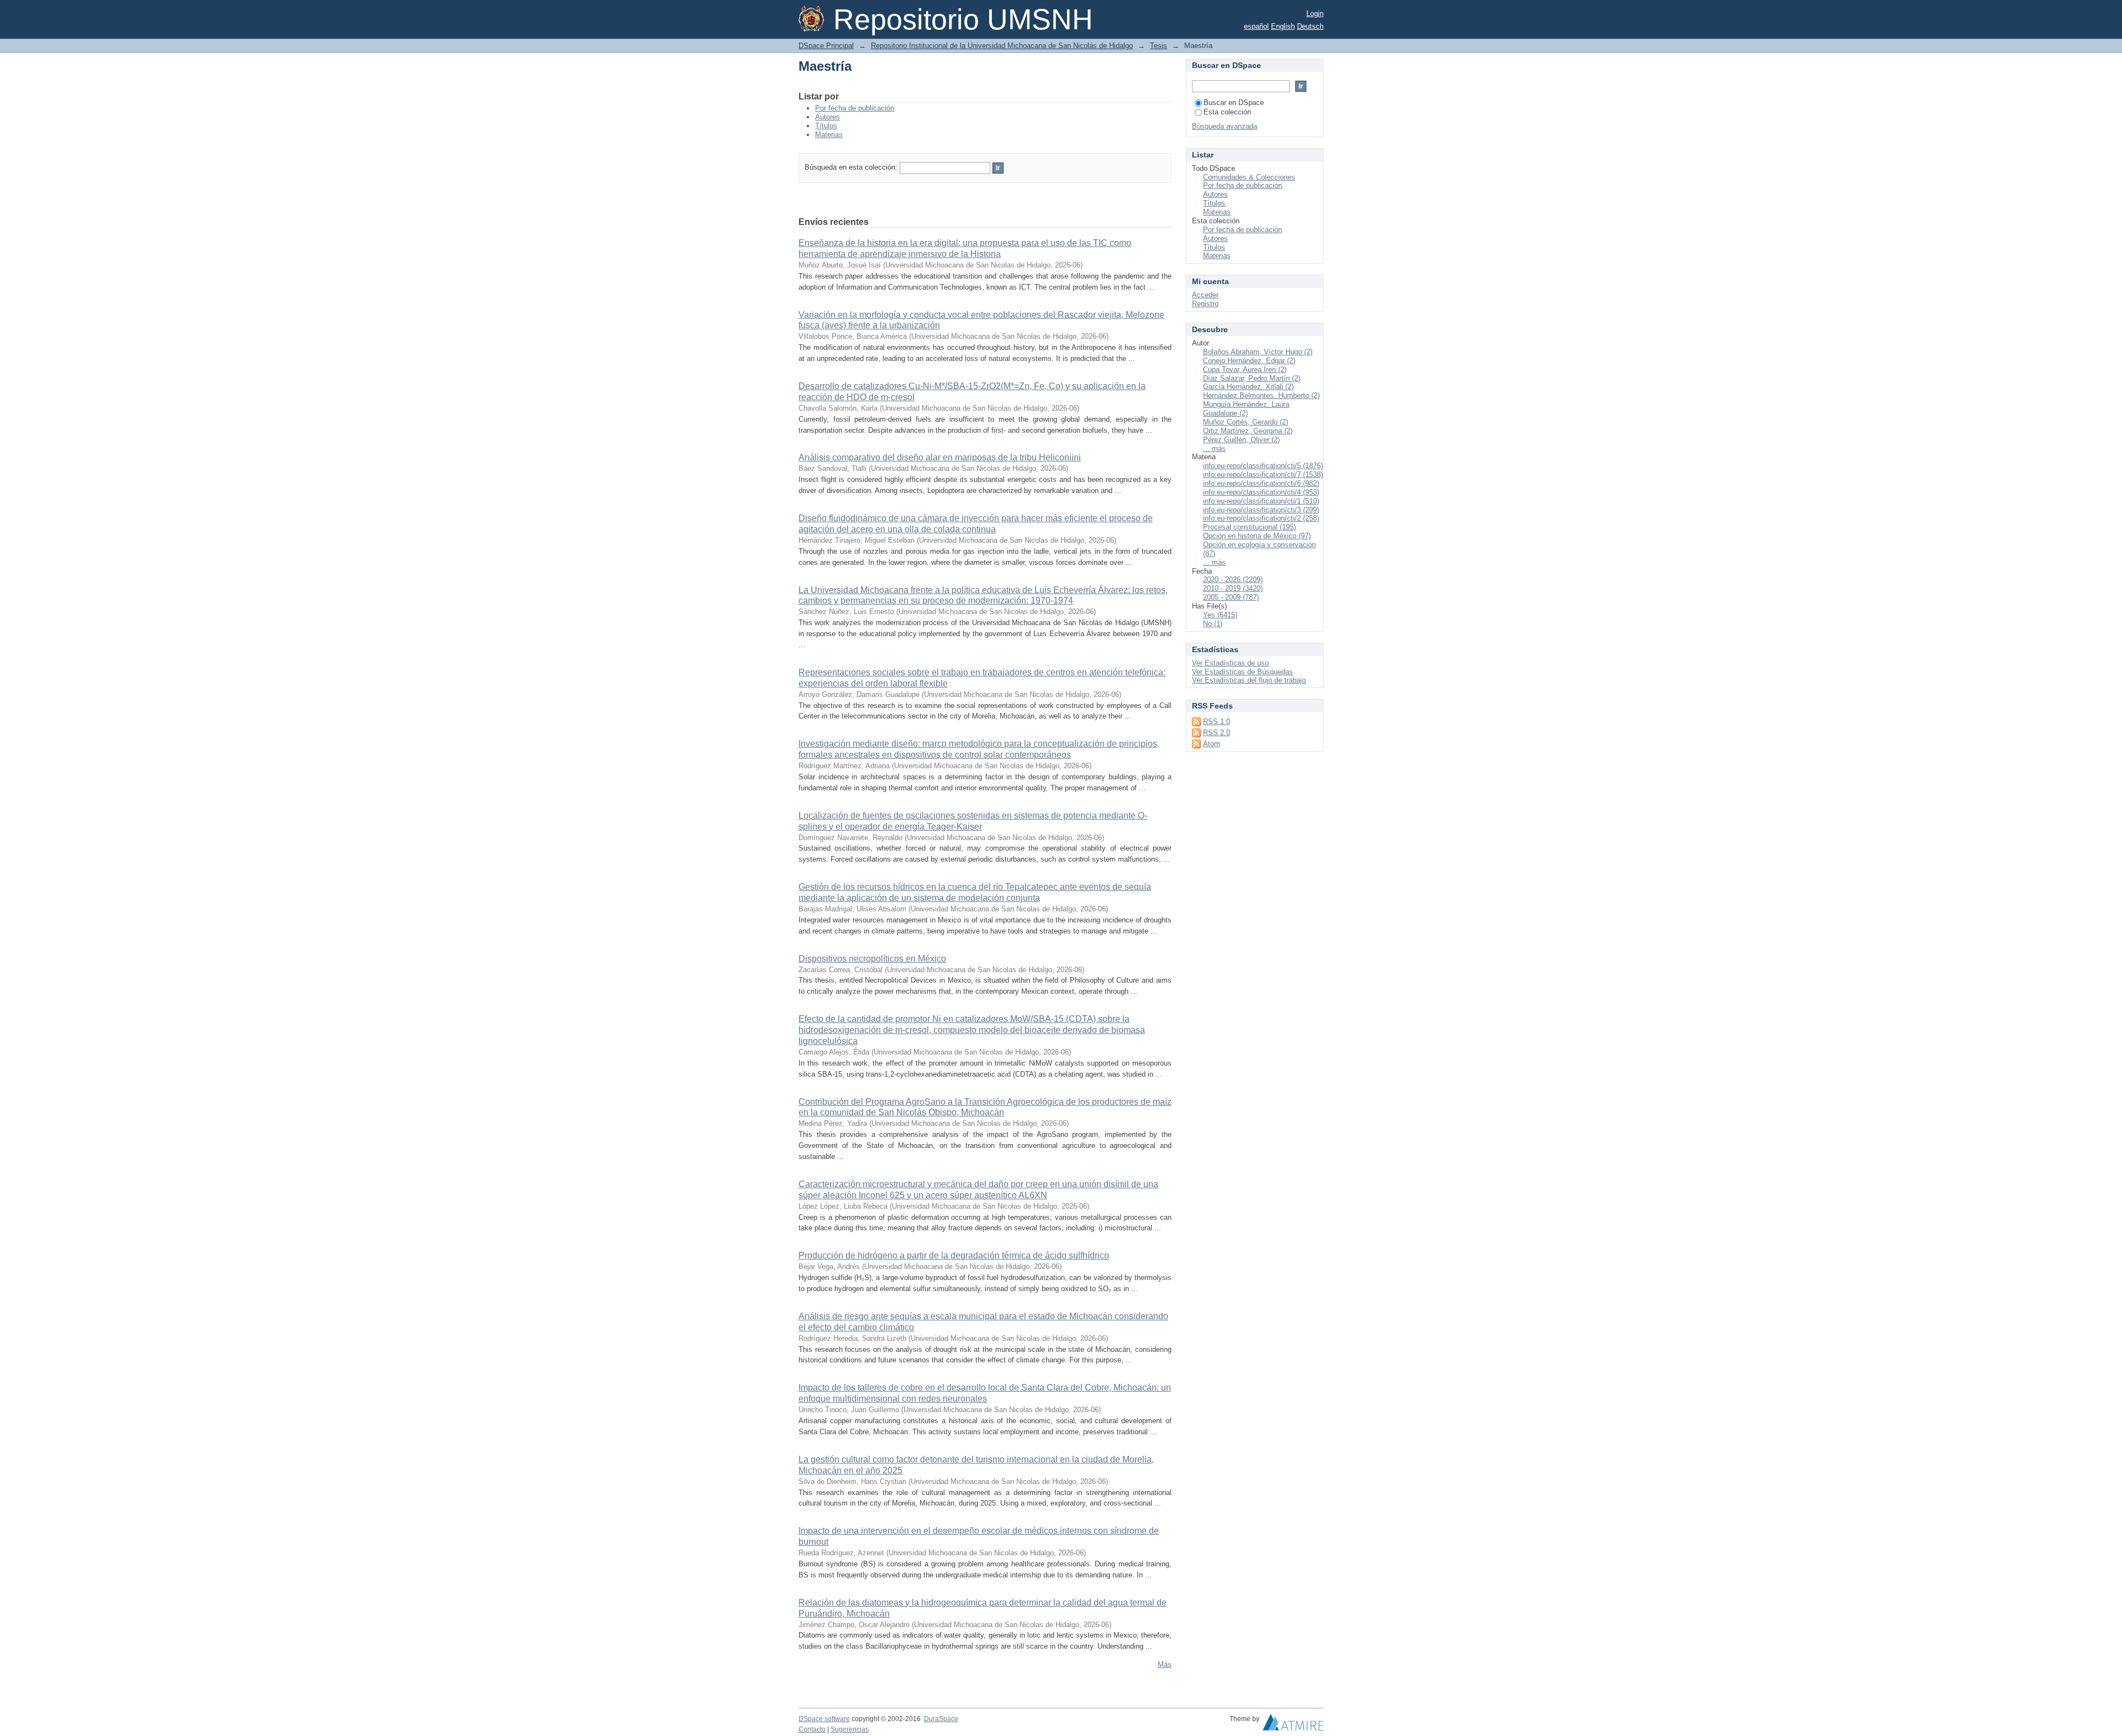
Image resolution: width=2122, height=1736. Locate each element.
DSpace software (824, 1719)
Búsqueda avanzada (1225, 126)
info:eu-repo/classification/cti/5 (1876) (1263, 466)
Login (1315, 14)
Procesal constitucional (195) (1249, 527)
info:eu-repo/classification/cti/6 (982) (1261, 483)
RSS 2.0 (1217, 733)
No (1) (1213, 624)
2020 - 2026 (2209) (1233, 579)
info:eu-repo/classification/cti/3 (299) (1261, 510)
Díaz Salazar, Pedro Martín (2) (1252, 378)
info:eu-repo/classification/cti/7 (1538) (1263, 474)
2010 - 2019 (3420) (1233, 588)
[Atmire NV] (1293, 1725)
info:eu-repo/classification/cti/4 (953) (1261, 492)
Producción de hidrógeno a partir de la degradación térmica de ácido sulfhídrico (954, 1255)
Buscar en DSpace (1234, 103)
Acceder (1205, 295)
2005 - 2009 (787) (1231, 597)
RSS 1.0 (1217, 722)
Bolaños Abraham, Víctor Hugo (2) (1258, 352)
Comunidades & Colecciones (1249, 177)
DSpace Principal (826, 46)
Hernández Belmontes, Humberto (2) (1261, 395)
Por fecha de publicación (855, 108)
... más (1214, 449)
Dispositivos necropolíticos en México (872, 959)
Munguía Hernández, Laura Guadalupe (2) (1246, 409)
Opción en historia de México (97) (1257, 536)
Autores (828, 117)
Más (1165, 1664)
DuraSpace (941, 1719)
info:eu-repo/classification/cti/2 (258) (1261, 518)
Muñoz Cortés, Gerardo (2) (1246, 422)
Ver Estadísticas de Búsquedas (1243, 672)
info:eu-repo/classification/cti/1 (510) (1261, 501)
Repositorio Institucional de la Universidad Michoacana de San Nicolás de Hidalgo (1002, 46)
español (1256, 26)
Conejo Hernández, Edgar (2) (1249, 361)
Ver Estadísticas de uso (1230, 663)
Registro (1205, 304)
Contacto (812, 1729)
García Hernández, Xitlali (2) (1248, 387)
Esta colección (1227, 112)
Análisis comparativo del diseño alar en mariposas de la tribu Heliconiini (940, 457)
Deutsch (1310, 26)
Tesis (1159, 46)
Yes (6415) (1220, 615)
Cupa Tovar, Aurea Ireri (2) (1245, 369)
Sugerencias (850, 1729)
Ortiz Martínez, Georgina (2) (1248, 431)
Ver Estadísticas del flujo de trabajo (1249, 680)
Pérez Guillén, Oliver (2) (1241, 440)
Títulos (826, 126)
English (1283, 26)
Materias (829, 135)
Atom (1212, 744)
